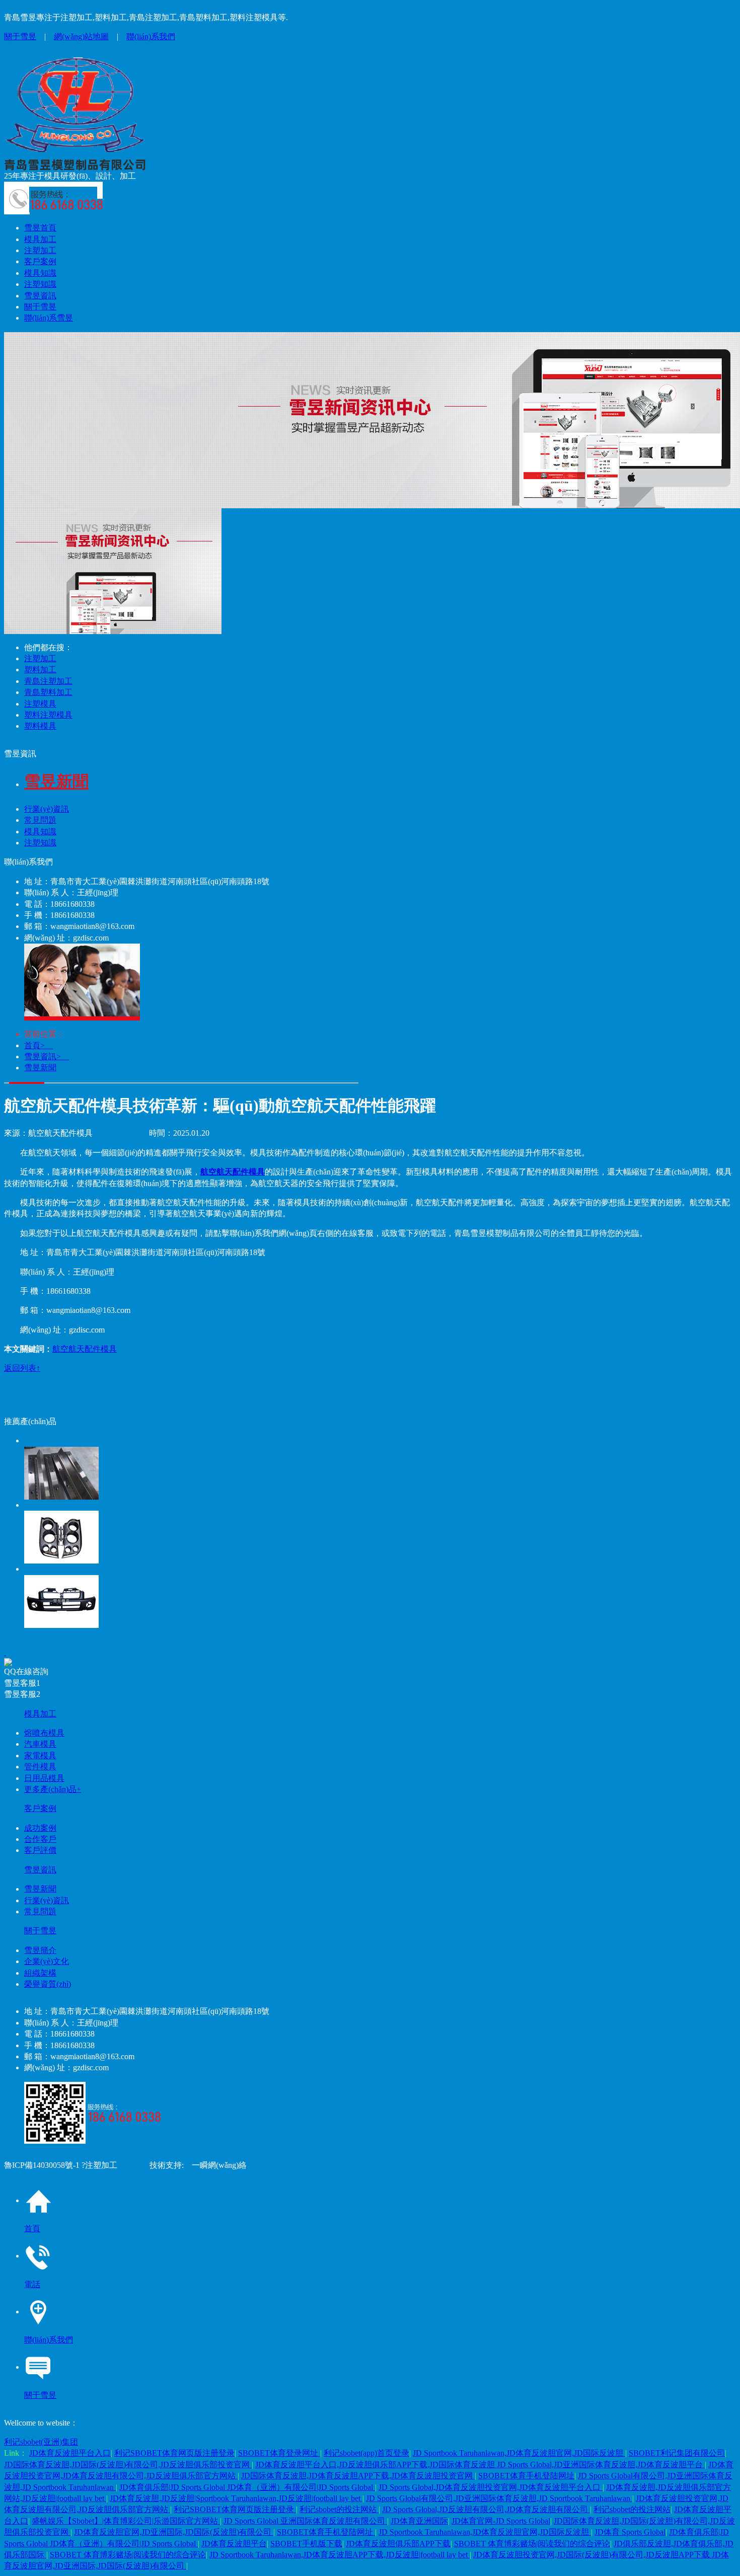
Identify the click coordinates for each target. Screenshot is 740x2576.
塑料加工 (40, 670)
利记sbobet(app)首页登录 (366, 2453)
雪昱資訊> (47, 1057)
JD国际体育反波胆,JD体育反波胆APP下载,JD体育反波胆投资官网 (358, 2476)
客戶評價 (40, 1850)
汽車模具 (40, 1744)
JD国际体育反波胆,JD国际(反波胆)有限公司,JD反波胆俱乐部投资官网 (128, 2465)
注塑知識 (40, 284)
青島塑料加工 (48, 692)
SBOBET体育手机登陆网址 (526, 2476)
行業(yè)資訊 (47, 809)
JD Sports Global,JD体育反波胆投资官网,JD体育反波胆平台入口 (491, 2487)
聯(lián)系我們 (151, 36)
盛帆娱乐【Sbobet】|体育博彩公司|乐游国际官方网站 (126, 2521)
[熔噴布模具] (380, 1467)
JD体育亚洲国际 (419, 2521)
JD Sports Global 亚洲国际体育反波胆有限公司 (305, 2521)
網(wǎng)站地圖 (81, 36)
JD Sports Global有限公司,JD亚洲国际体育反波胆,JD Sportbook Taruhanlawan (499, 2498)
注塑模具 (40, 704)
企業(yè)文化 (47, 1961)
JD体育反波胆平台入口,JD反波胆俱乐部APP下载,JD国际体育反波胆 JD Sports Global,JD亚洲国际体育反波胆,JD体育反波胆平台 (480, 2465)
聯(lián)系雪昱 (49, 318)
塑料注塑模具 (48, 715)
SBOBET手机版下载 (306, 2544)
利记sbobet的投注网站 (339, 2509)
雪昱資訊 (40, 296)
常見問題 (40, 820)
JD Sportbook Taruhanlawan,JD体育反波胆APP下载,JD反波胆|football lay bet (340, 2555)
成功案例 (40, 1828)
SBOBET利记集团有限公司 (677, 2453)
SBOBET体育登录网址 (279, 2453)
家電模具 (40, 1755)
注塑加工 (40, 250)
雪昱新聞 (40, 1068)
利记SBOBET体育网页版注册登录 (174, 2453)
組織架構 (40, 1973)
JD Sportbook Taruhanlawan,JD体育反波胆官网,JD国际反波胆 (519, 2453)
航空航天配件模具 (85, 1349)
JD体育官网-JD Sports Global (501, 2521)
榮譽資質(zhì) (48, 1984)
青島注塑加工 (48, 681)
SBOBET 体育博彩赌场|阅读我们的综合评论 (532, 2544)
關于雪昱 (20, 36)
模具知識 (40, 273)
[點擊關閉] (5, 1652)
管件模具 (40, 1767)
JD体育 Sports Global (630, 2532)
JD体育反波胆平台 (234, 2544)
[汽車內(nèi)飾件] (380, 1532)
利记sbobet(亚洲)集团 (41, 2442)
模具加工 (40, 239)
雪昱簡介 (40, 1950)
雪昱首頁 (40, 228)
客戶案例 (40, 261)
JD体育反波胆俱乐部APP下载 (398, 2544)
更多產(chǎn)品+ (53, 1789)
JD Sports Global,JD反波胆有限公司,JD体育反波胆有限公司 (486, 2509)
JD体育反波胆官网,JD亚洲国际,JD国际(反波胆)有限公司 (174, 2532)
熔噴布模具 (44, 1733)
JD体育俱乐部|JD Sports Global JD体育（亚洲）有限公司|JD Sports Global (247, 2487)
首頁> (39, 1045)
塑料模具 (40, 726)
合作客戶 (40, 1839)
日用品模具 (44, 1778)
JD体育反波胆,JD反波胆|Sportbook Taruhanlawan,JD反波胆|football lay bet (236, 2498)
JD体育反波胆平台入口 (70, 2453)
